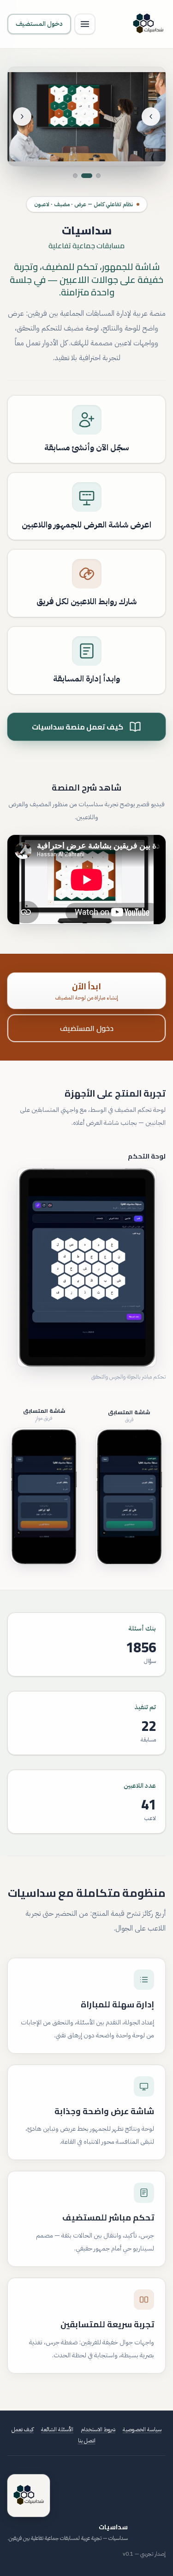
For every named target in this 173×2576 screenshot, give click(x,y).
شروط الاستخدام (98, 2429)
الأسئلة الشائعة (57, 2429)
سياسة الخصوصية (142, 2429)
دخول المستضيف (39, 24)
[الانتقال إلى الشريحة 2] (90, 176)
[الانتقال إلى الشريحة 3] (78, 176)
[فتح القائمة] (85, 24)
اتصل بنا (87, 2441)
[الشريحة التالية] (22, 117)
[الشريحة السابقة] (151, 117)
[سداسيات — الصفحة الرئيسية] (148, 24)
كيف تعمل (23, 2429)
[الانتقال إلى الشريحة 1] (98, 176)
